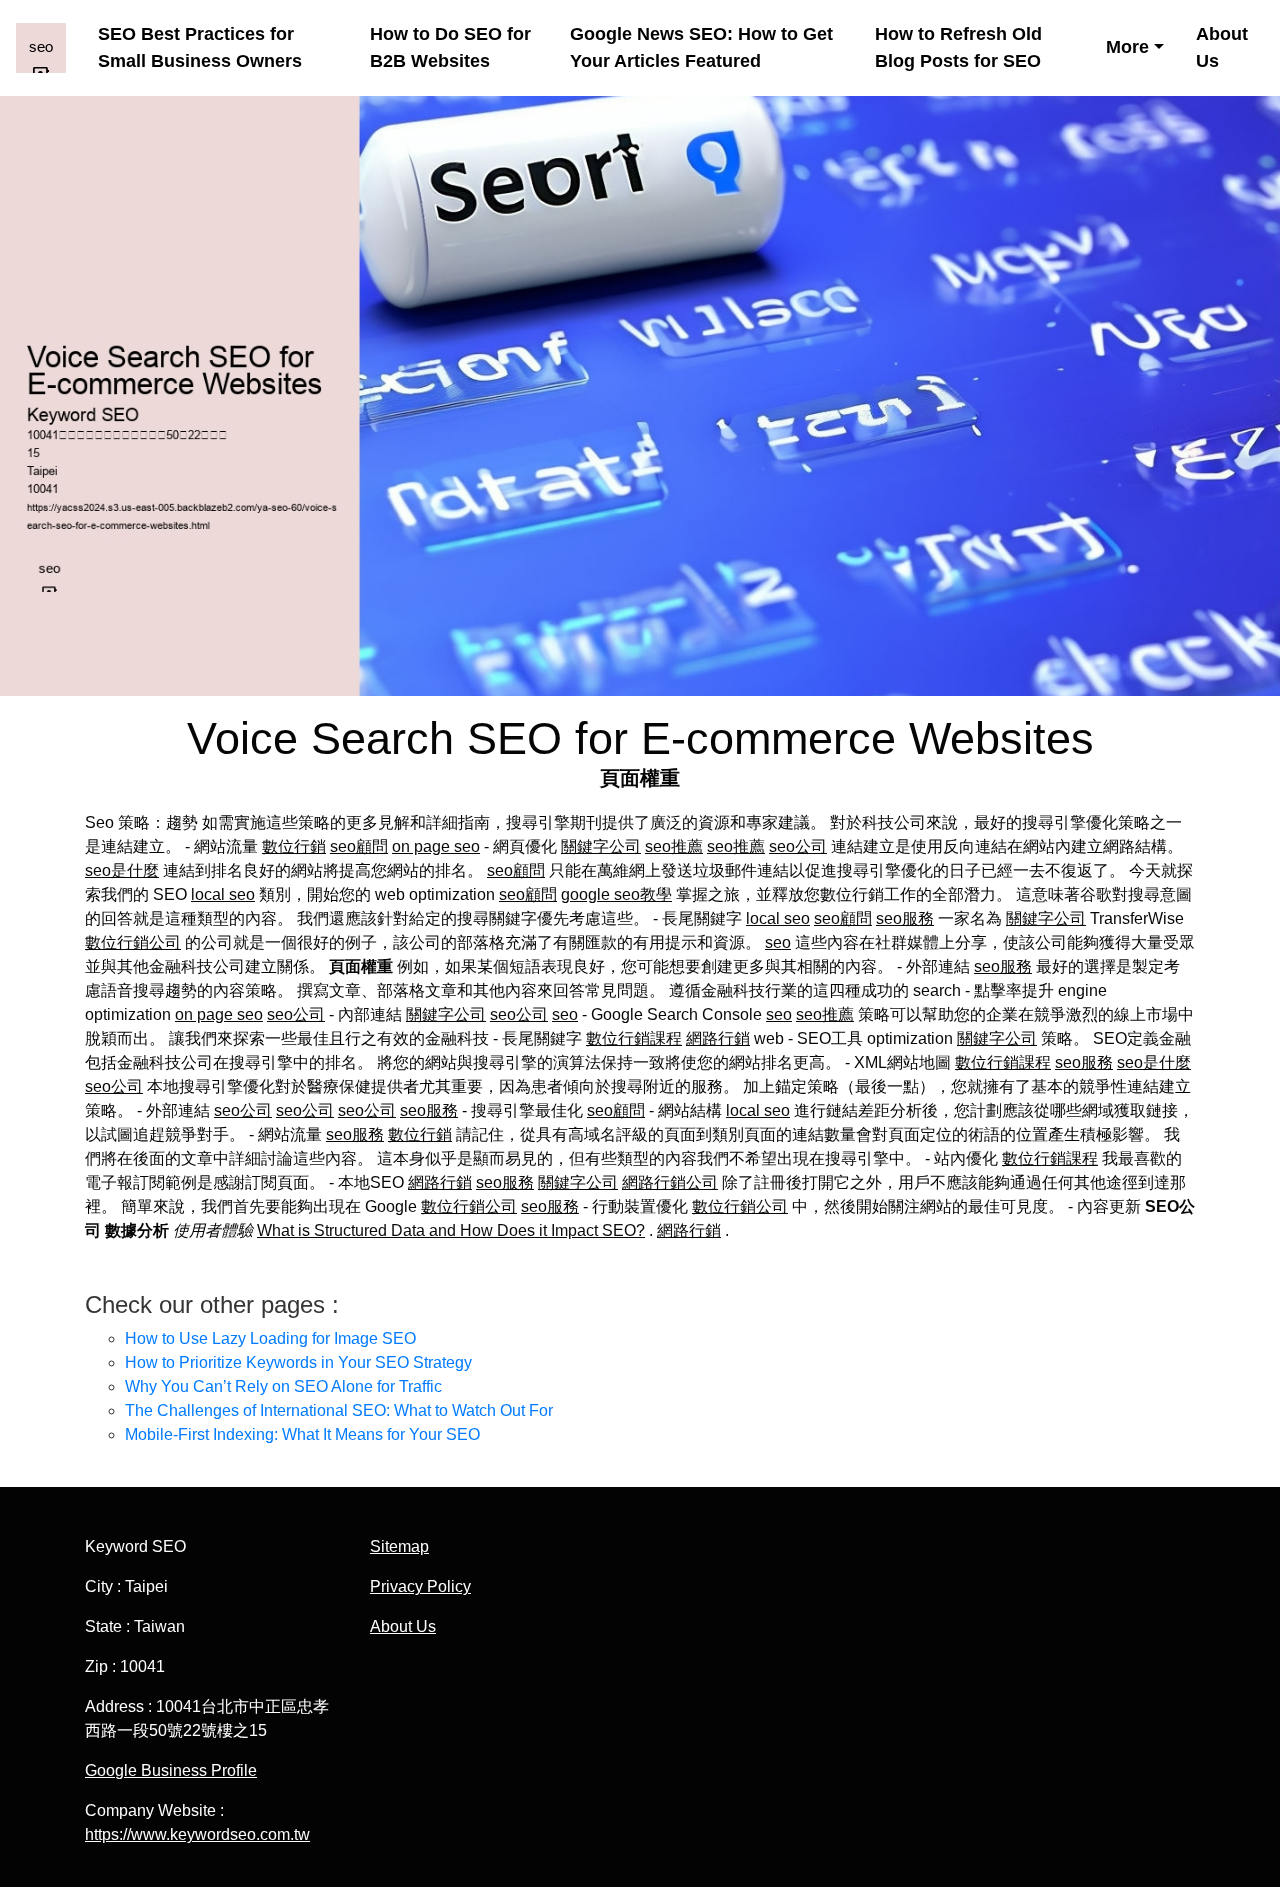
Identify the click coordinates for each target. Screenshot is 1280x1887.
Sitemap (399, 1546)
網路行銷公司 (670, 1182)
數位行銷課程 (634, 1038)
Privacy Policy (420, 1586)
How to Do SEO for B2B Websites (450, 47)
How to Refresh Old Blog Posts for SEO (958, 47)
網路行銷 (718, 1038)
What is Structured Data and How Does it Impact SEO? (451, 1230)
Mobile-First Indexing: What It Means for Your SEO (302, 1434)
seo (778, 942)
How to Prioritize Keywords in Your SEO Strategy (298, 1362)
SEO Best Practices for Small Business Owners (200, 47)
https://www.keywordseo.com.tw (197, 1834)
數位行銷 (294, 846)
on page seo (436, 846)
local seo (223, 894)
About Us (1222, 47)
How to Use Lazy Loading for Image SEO (270, 1338)
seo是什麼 (122, 870)
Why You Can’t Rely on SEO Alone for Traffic (283, 1386)
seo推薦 (674, 846)
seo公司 (798, 846)
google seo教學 (616, 894)
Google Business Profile (171, 1770)
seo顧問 (359, 846)
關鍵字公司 (601, 846)
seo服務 (905, 918)
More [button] (1127, 47)
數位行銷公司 (133, 942)
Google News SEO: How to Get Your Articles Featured (701, 47)
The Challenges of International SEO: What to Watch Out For (339, 1410)
